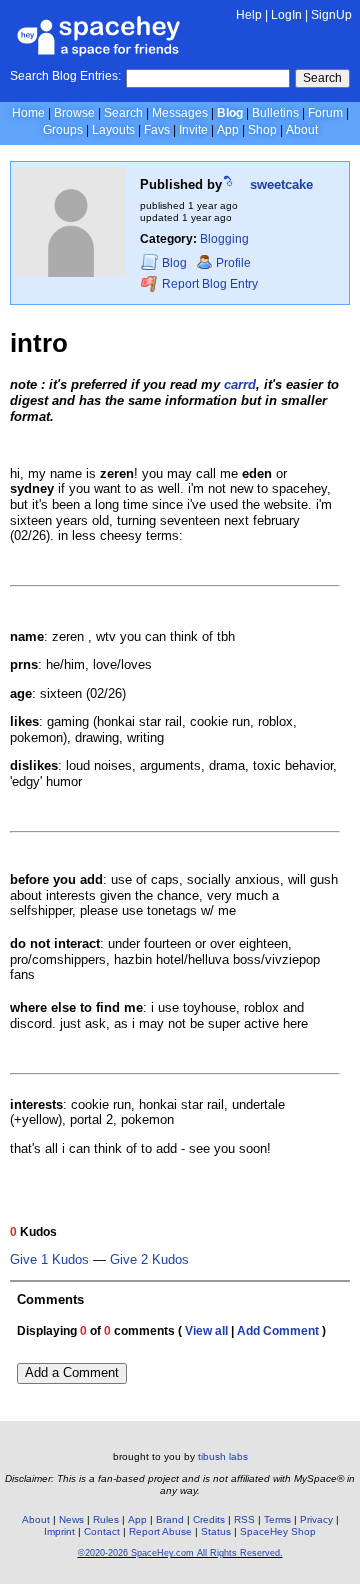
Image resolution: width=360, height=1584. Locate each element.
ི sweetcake (269, 184)
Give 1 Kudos (49, 1260)
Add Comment (278, 1331)
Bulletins (275, 113)
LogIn (286, 15)
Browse (74, 113)
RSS (244, 1519)
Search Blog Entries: (65, 76)
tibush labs (223, 1456)
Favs (157, 130)
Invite (193, 130)
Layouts (113, 130)
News (71, 1519)
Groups (63, 130)
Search (322, 78)
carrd (240, 384)
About (302, 130)
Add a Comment (72, 1372)
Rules (106, 1519)
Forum (325, 113)
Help (249, 15)
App (228, 130)
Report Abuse (160, 1531)
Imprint (59, 1531)
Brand (170, 1519)
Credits (209, 1519)
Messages (180, 113)
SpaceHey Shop (278, 1531)
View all (206, 1331)
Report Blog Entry (208, 285)
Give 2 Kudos (149, 1260)
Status (216, 1531)
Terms (277, 1519)
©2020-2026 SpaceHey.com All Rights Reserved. (180, 1553)
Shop (262, 130)
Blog (230, 113)
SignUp (331, 15)
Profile (233, 263)
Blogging (224, 239)
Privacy (316, 1519)
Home (28, 113)
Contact (102, 1531)
